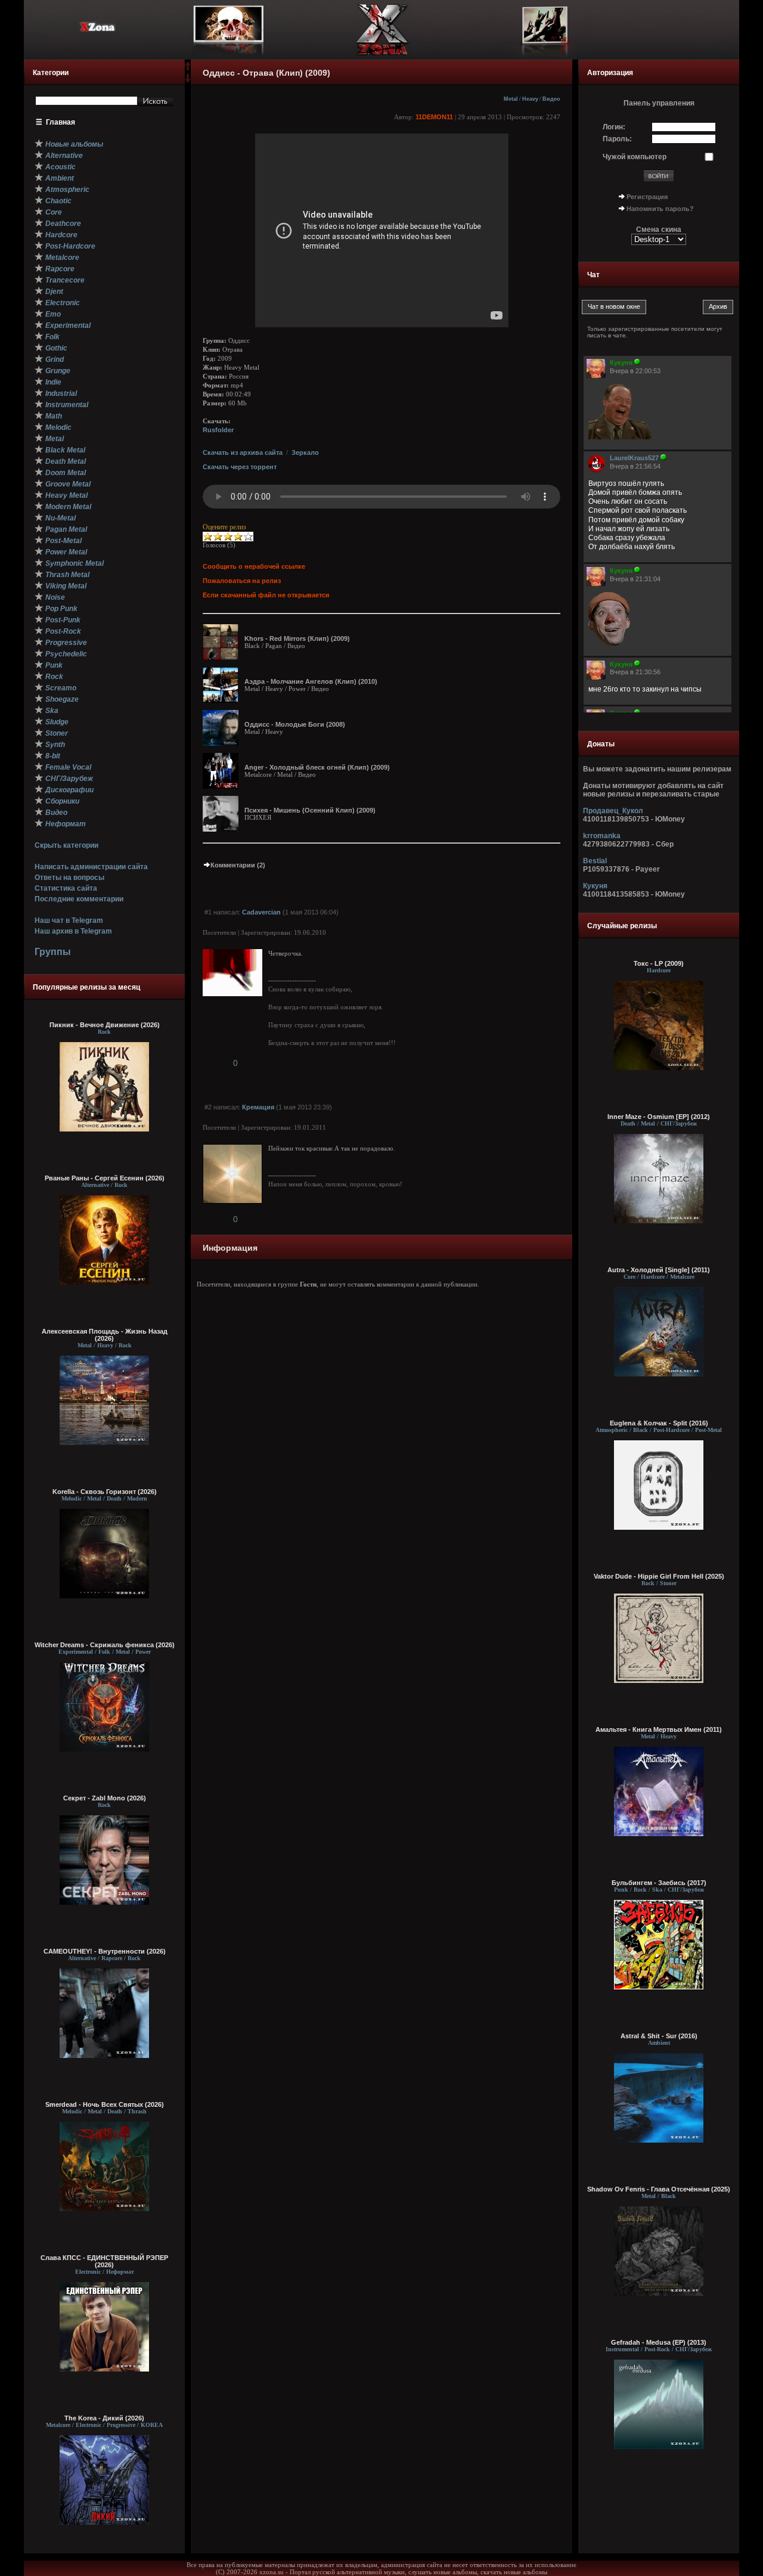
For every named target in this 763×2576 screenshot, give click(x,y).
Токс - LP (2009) (659, 963)
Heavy (530, 99)
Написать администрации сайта (91, 867)
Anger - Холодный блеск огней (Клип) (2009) (317, 767)
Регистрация (647, 197)
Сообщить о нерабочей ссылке (254, 566)
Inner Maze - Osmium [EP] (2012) (659, 1117)
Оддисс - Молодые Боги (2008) (295, 724)
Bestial (595, 861)
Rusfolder (218, 430)
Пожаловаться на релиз (242, 581)
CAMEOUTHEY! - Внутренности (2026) (105, 1951)
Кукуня (595, 886)
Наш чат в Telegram (69, 920)
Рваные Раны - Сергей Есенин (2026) (105, 1178)
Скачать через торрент (240, 467)
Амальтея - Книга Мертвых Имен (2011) (659, 1729)
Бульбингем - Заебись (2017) (659, 1883)
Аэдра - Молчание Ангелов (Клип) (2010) (311, 681)
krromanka (602, 836)
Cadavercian (261, 912)
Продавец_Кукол (613, 811)
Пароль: (617, 139)
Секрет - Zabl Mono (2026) (105, 1798)
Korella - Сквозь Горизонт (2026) (105, 1492)
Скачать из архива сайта (243, 452)
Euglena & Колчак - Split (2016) (659, 1423)
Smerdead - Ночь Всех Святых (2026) (105, 2104)
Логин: (614, 127)
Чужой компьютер (635, 157)
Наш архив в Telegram (73, 931)
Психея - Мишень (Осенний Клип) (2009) (310, 810)
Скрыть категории (66, 845)
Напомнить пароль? (660, 209)
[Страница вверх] (188, 70)
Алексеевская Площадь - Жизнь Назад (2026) (105, 1335)
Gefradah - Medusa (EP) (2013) (659, 2342)
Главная (61, 122)
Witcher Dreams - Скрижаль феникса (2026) (105, 1645)
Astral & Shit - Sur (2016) (659, 2036)
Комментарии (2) (238, 865)
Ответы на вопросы (69, 878)
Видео (551, 99)
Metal (511, 99)
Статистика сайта (66, 888)
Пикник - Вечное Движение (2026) (105, 1025)
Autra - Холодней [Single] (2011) (659, 1270)
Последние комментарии (79, 899)
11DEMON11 (434, 117)
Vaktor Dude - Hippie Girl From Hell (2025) (659, 1576)
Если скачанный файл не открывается (266, 595)
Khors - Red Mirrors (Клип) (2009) (297, 638)
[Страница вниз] (188, 80)
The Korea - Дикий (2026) (104, 2418)
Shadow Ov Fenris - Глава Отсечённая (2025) (659, 2189)
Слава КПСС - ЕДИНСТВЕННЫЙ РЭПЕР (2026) (104, 2261)
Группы (53, 952)
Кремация (258, 1107)
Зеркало (305, 452)
